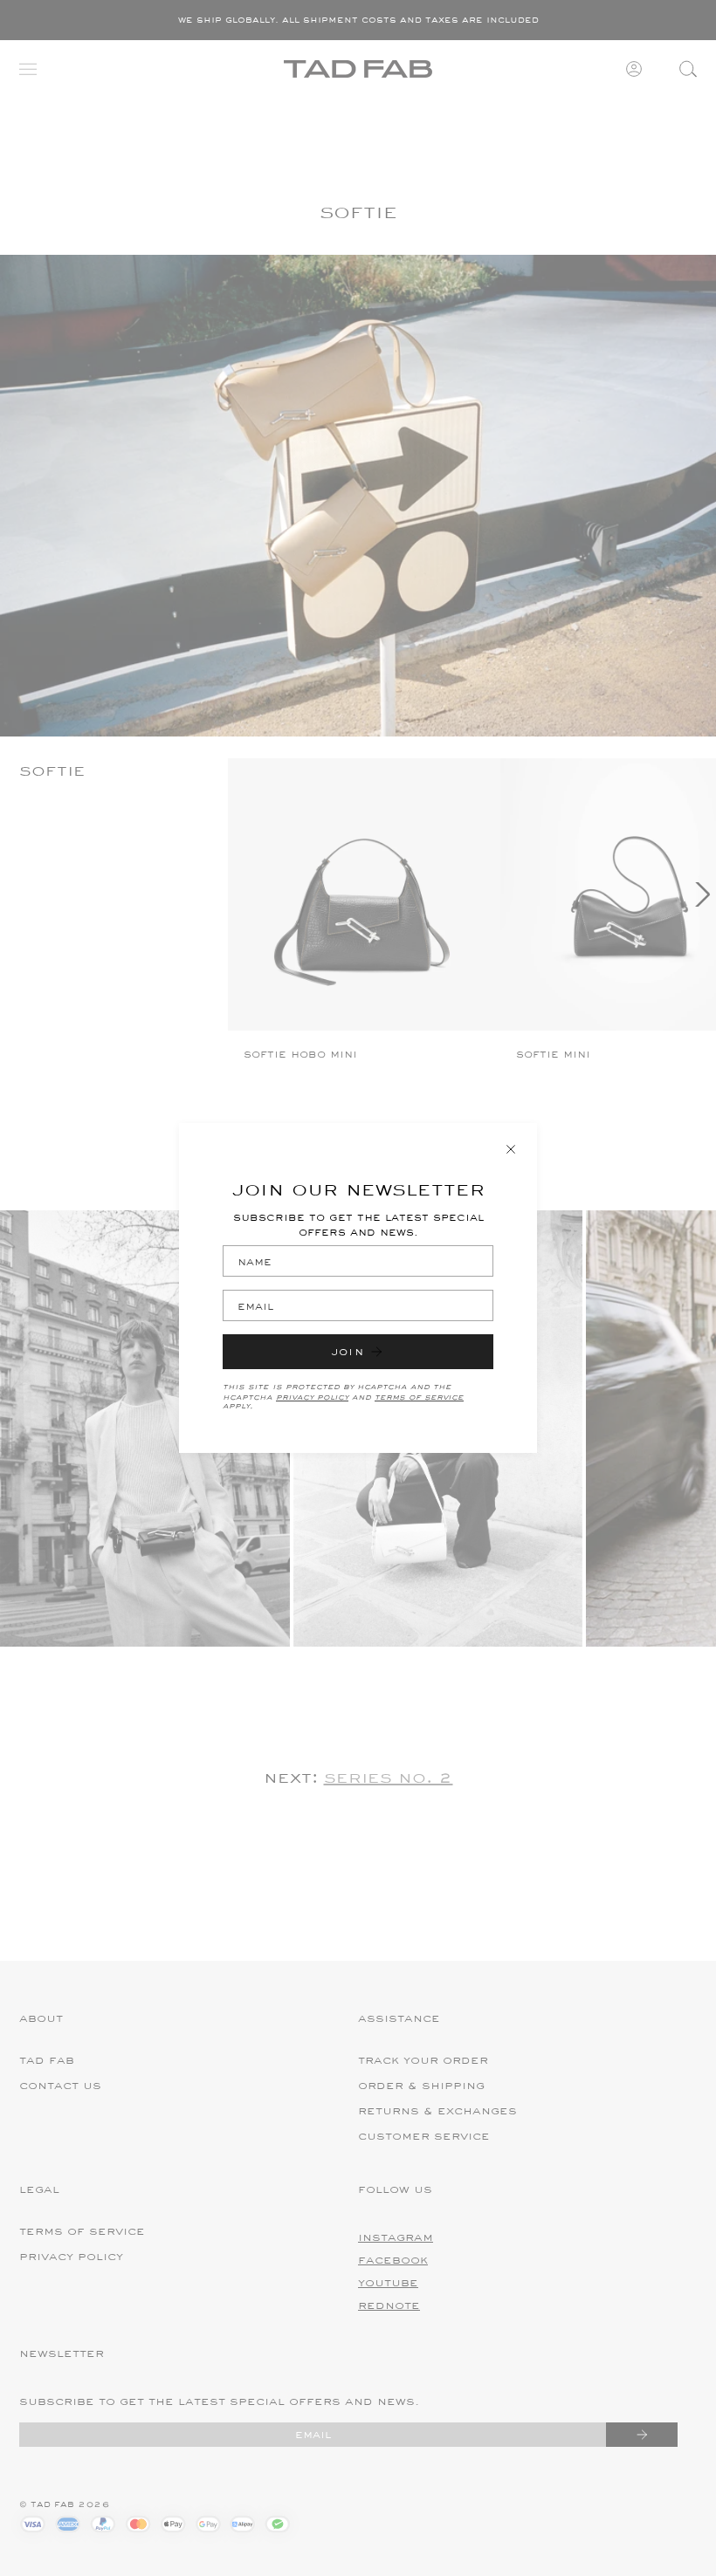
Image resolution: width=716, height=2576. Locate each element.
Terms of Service (419, 1396)
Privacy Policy (312, 1396)
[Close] (511, 1149)
